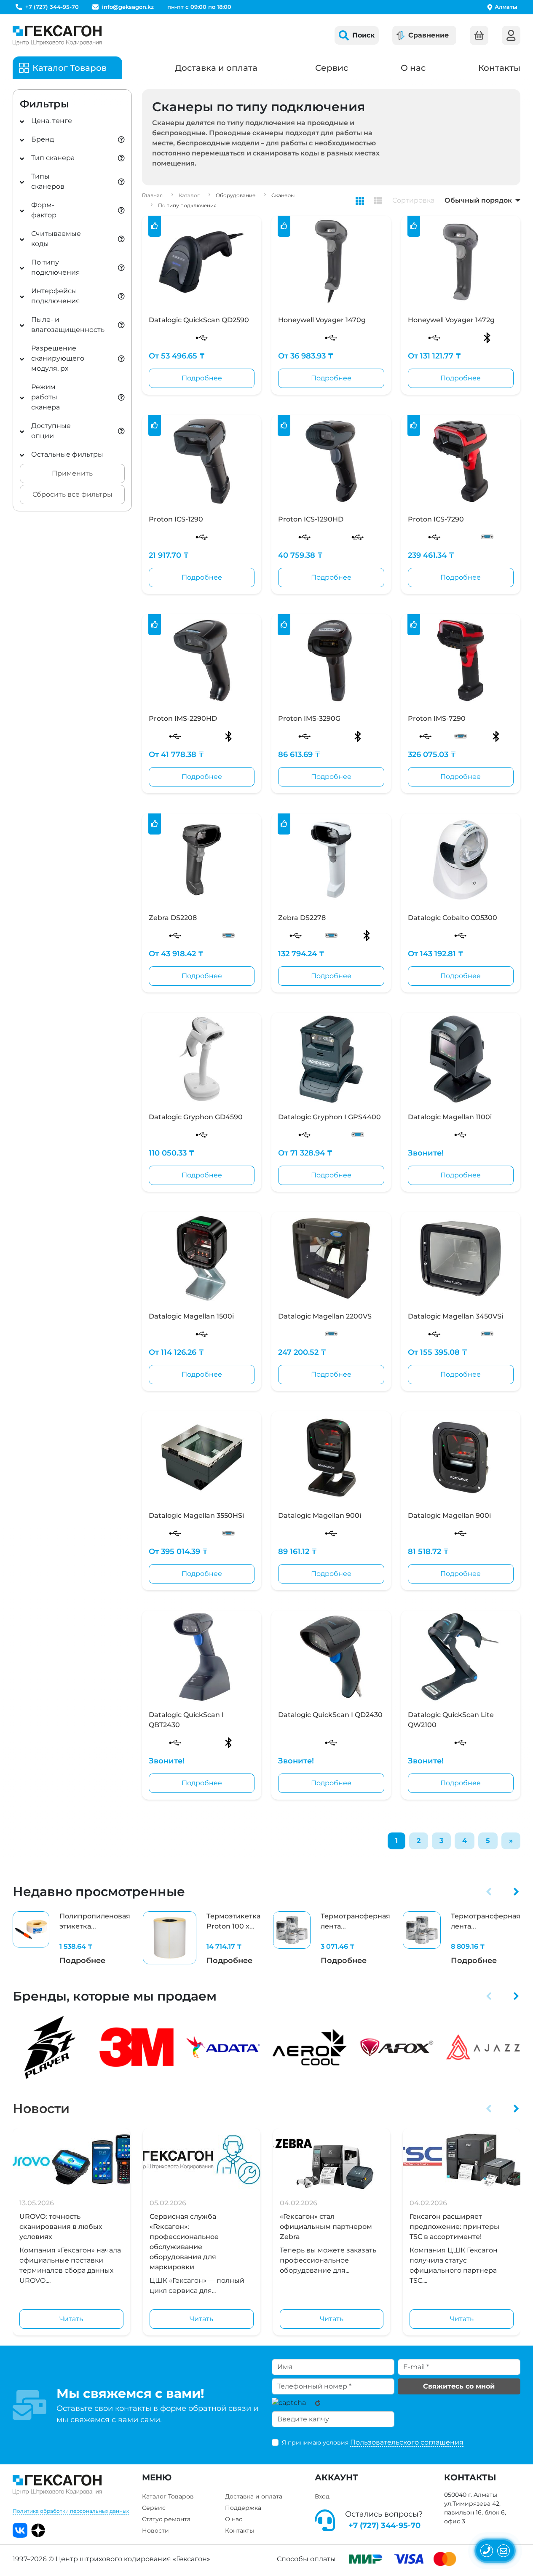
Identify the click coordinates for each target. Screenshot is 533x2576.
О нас (413, 68)
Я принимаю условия (373, 2442)
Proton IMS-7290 (437, 718)
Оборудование (236, 195)
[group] (71, 1939)
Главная (152, 195)
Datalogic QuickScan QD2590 (199, 320)
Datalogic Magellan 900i (320, 1515)
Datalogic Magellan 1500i (191, 1316)
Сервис (332, 68)
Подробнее (202, 378)
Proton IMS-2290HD (183, 718)
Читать (71, 2319)
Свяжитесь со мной (459, 2386)
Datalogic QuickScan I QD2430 (330, 1715)
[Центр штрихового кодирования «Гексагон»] (57, 35)
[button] (489, 1891)
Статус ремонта (166, 2519)
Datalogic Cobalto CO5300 (453, 918)
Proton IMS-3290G (309, 718)
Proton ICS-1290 (176, 519)
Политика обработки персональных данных (71, 2511)
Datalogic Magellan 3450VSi (455, 1316)
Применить (72, 473)
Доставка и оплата (216, 68)
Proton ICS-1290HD (311, 519)
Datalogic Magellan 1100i (450, 1117)
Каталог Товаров (168, 2496)
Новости (41, 2109)
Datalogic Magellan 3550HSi (196, 1515)
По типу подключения (187, 205)
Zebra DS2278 (302, 918)
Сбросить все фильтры (72, 494)
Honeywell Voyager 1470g (322, 320)
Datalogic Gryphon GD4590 (196, 1117)
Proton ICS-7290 (436, 519)
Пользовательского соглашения (407, 2442)
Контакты (499, 68)
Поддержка (243, 2508)
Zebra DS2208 (173, 918)
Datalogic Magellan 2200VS (325, 1316)
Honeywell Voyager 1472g (451, 320)
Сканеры (283, 195)
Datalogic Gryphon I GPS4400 (329, 1117)
